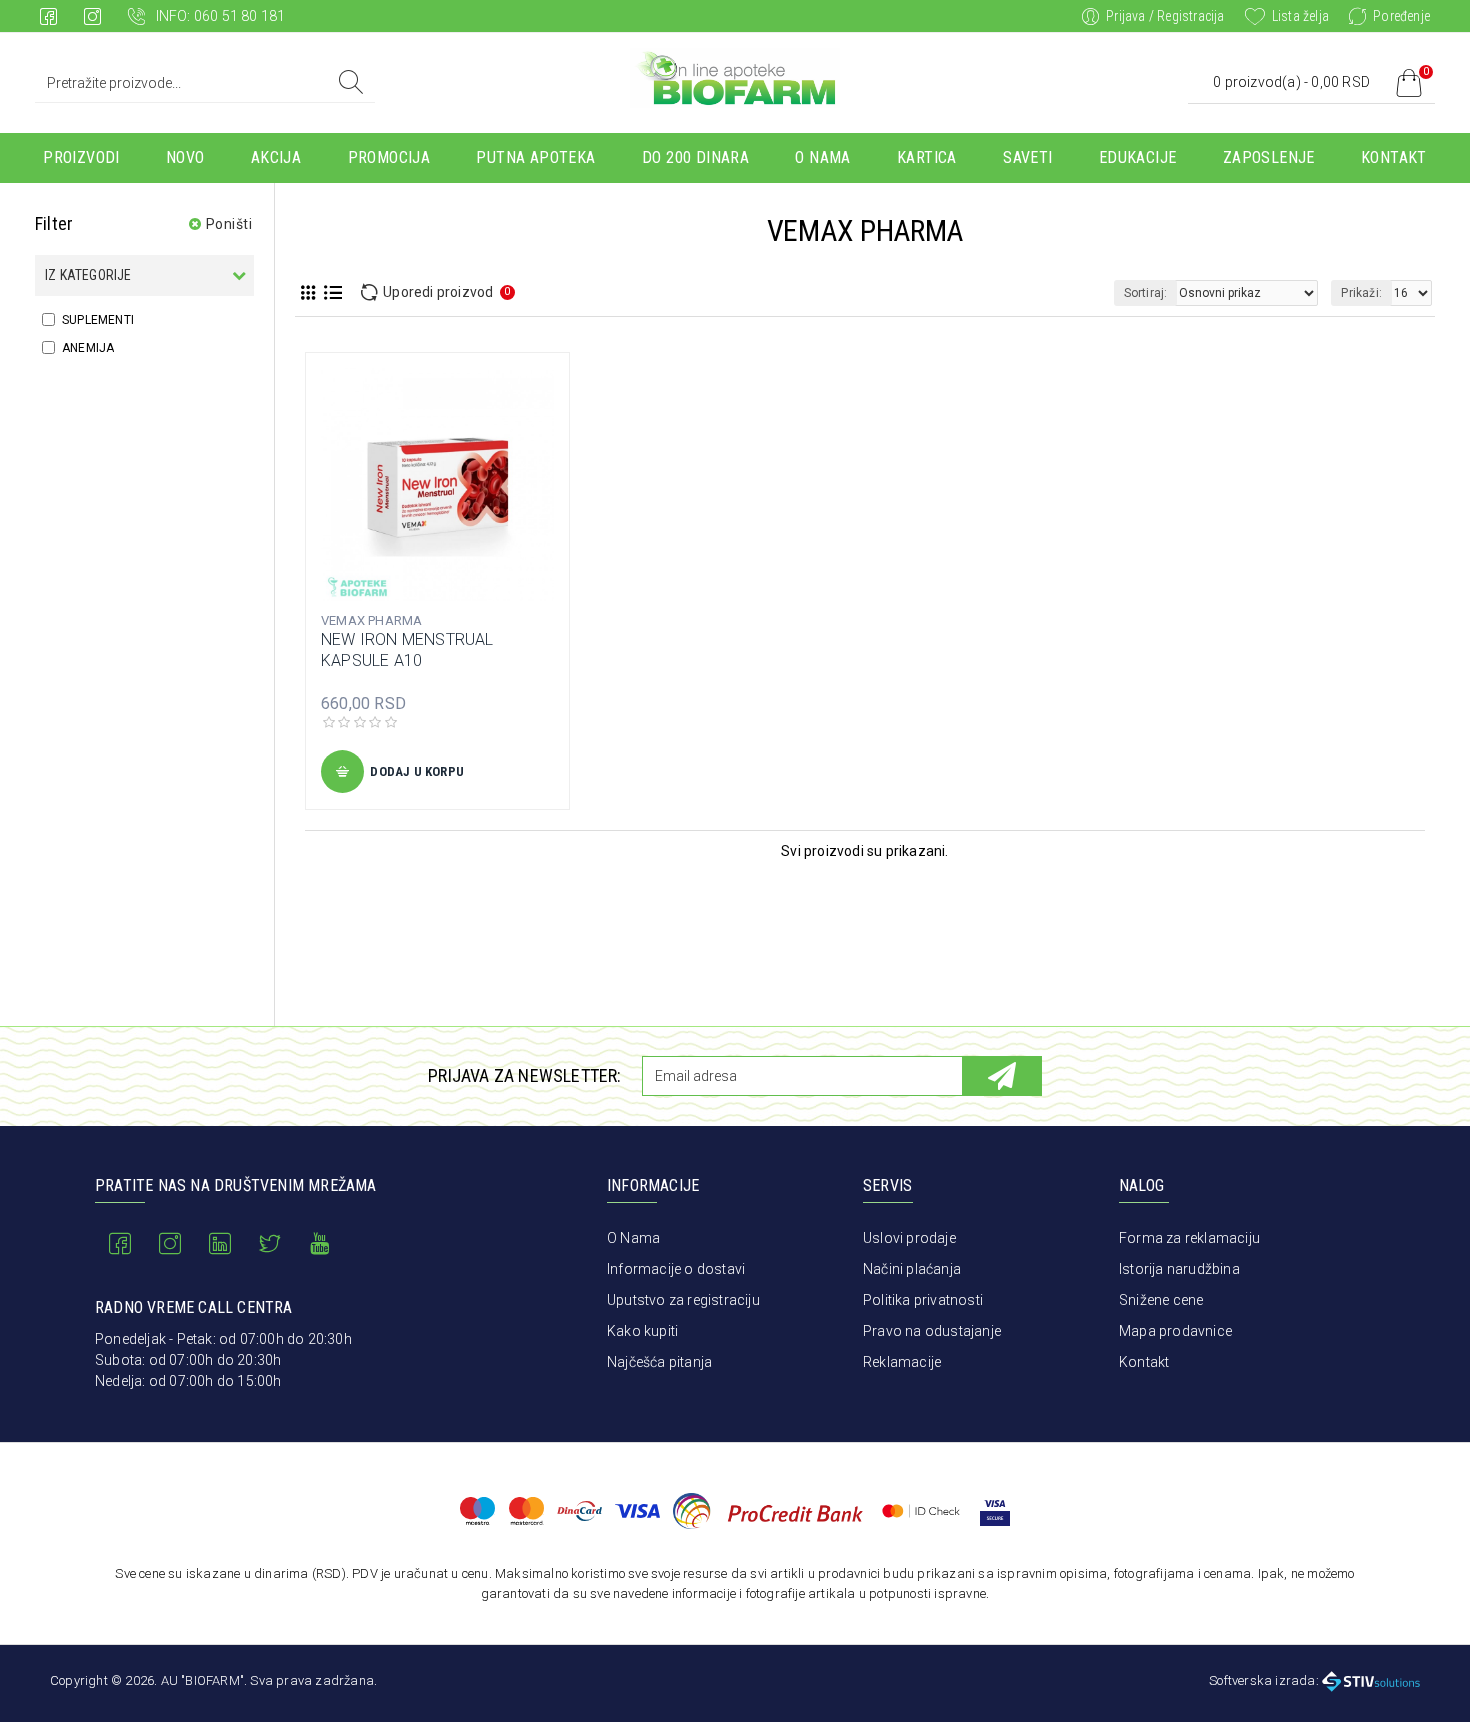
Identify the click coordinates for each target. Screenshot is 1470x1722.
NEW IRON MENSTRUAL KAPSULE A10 (407, 650)
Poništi (229, 224)
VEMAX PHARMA (371, 620)
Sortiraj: (1146, 293)
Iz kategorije (88, 275)
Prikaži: (1361, 293)
